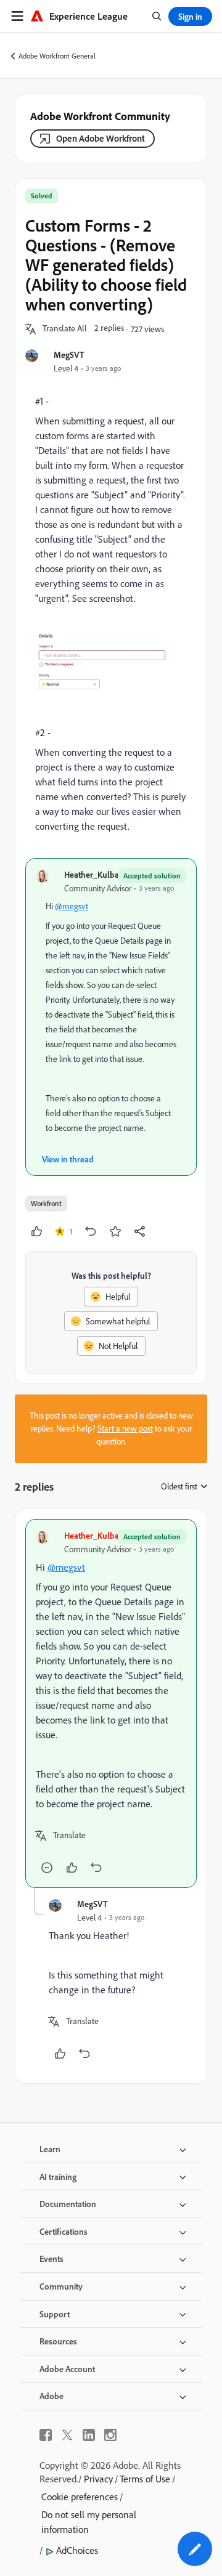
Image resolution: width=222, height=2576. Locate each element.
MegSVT (69, 354)
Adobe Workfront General (57, 56)
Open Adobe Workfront (101, 138)
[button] (65, 329)
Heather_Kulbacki (97, 874)
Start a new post (125, 1428)
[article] (111, 1703)
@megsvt (72, 906)
